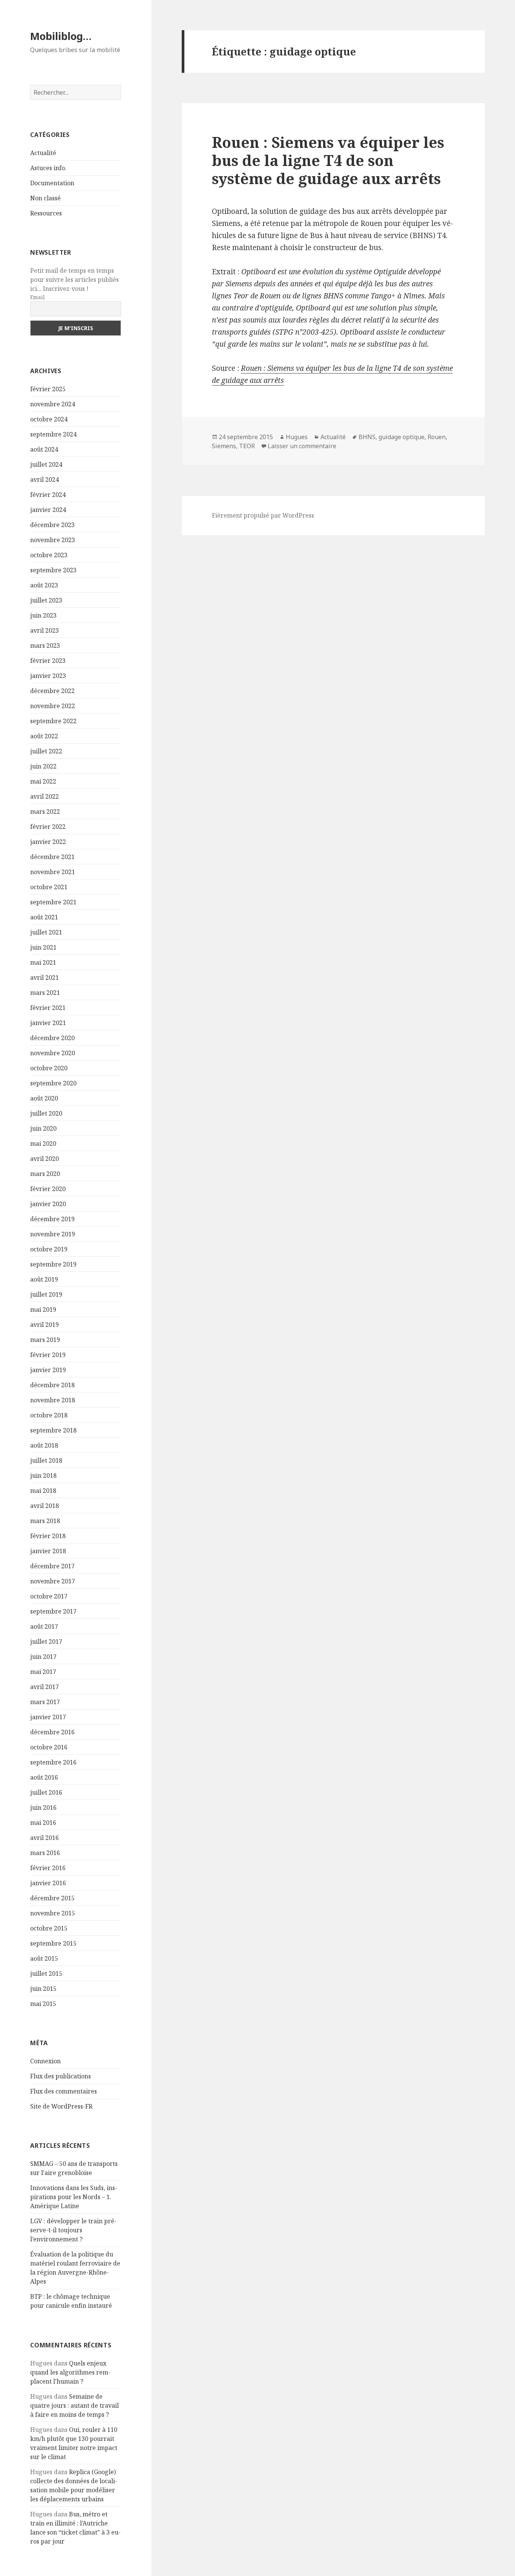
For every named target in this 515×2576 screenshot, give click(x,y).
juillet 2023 (46, 600)
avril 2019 (44, 1325)
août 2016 (44, 1777)
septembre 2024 (53, 434)
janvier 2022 (48, 842)
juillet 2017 (46, 1642)
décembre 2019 (52, 1219)
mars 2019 (45, 1340)
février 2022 (48, 827)
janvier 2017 (48, 1717)
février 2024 (48, 495)
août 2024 (44, 449)
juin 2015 (43, 1989)
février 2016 (48, 1868)
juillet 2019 (46, 1294)
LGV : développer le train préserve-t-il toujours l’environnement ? (73, 2230)
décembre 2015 (52, 1898)
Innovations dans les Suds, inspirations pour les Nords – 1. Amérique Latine (74, 2197)
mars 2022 (45, 812)
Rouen (437, 437)
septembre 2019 (53, 1264)
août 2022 (44, 736)
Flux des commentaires (64, 2091)
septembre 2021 (53, 902)
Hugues (297, 437)
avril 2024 (44, 480)
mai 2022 (43, 781)
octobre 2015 (49, 1928)
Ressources (46, 213)
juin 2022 (43, 766)
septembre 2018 (53, 1430)
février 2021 (48, 1008)
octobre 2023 (49, 555)
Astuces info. (48, 168)
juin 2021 (43, 947)
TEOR (247, 446)
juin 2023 (43, 615)
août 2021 (44, 917)
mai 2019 (43, 1310)
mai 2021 (43, 962)
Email (38, 297)
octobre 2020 (49, 1068)
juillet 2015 (46, 1973)
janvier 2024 (48, 510)
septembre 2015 (53, 1943)
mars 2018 (45, 1521)
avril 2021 (44, 978)
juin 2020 (43, 1128)
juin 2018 (43, 1476)
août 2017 (44, 1626)
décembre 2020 (52, 1038)
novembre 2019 (53, 1234)
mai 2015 (43, 2004)
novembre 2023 (53, 540)
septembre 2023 (53, 570)
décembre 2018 (52, 1385)
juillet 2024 (46, 464)
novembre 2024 (53, 404)
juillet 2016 (46, 1792)
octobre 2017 (49, 1596)
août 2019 (44, 1279)
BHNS (367, 437)
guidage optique (402, 437)
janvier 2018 (48, 1551)
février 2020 (48, 1189)
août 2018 (44, 1445)
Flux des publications (61, 2076)
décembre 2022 (52, 691)
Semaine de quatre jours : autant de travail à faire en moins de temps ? (74, 2405)
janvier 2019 (48, 1370)
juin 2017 (43, 1657)
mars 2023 (45, 646)
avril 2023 (44, 630)
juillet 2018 (46, 1460)
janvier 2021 (48, 1023)
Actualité (43, 153)
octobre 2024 (49, 419)
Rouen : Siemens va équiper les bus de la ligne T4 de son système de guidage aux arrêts (328, 160)
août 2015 (44, 1958)
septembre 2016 (53, 1762)
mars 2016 (45, 1853)
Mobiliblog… (61, 36)
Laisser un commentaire (302, 446)
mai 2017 (43, 1672)
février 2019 (48, 1355)
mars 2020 (45, 1174)
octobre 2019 (49, 1249)
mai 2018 (43, 1491)
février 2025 (48, 389)
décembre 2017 (52, 1566)
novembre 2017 (53, 1581)
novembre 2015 (53, 1913)
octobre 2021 (49, 887)
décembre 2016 (52, 1732)
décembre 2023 (52, 525)
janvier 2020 (48, 1204)
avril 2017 (44, 1687)
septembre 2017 (53, 1611)
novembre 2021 (53, 872)
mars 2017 (45, 1702)
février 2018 (48, 1536)
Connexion (45, 2061)
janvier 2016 (48, 1883)
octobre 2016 (49, 1747)
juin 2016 (43, 1808)
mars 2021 (45, 993)
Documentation (52, 183)
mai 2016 (43, 1823)
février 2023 (48, 661)
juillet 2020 (46, 1113)
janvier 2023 (48, 676)
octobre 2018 (49, 1415)
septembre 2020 (53, 1083)
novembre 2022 (53, 706)
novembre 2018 (53, 1400)
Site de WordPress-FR (61, 2106)
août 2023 (44, 585)
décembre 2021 (52, 857)
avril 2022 (44, 796)
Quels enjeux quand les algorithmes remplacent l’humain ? (70, 2372)
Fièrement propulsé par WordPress (263, 515)
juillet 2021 (46, 932)
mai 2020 (43, 1144)
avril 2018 (44, 1506)
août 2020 (44, 1098)
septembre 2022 (53, 721)
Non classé (45, 198)
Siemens (224, 446)
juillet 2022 (46, 751)
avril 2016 (44, 1838)
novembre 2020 (53, 1053)
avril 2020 (44, 1159)
